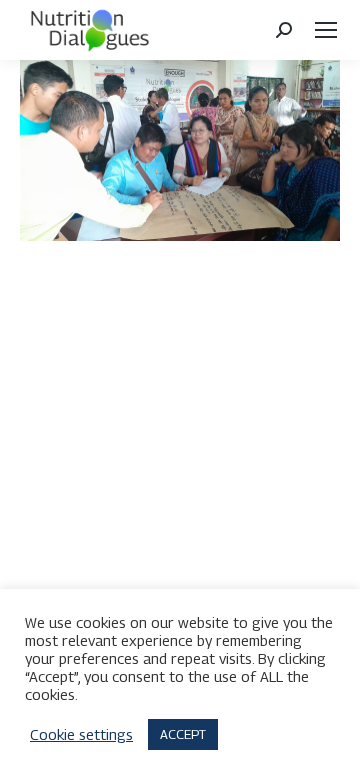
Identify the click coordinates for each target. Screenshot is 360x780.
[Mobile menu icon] (326, 30)
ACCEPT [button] (183, 734)
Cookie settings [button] (81, 734)
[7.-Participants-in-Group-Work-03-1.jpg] (180, 150)
